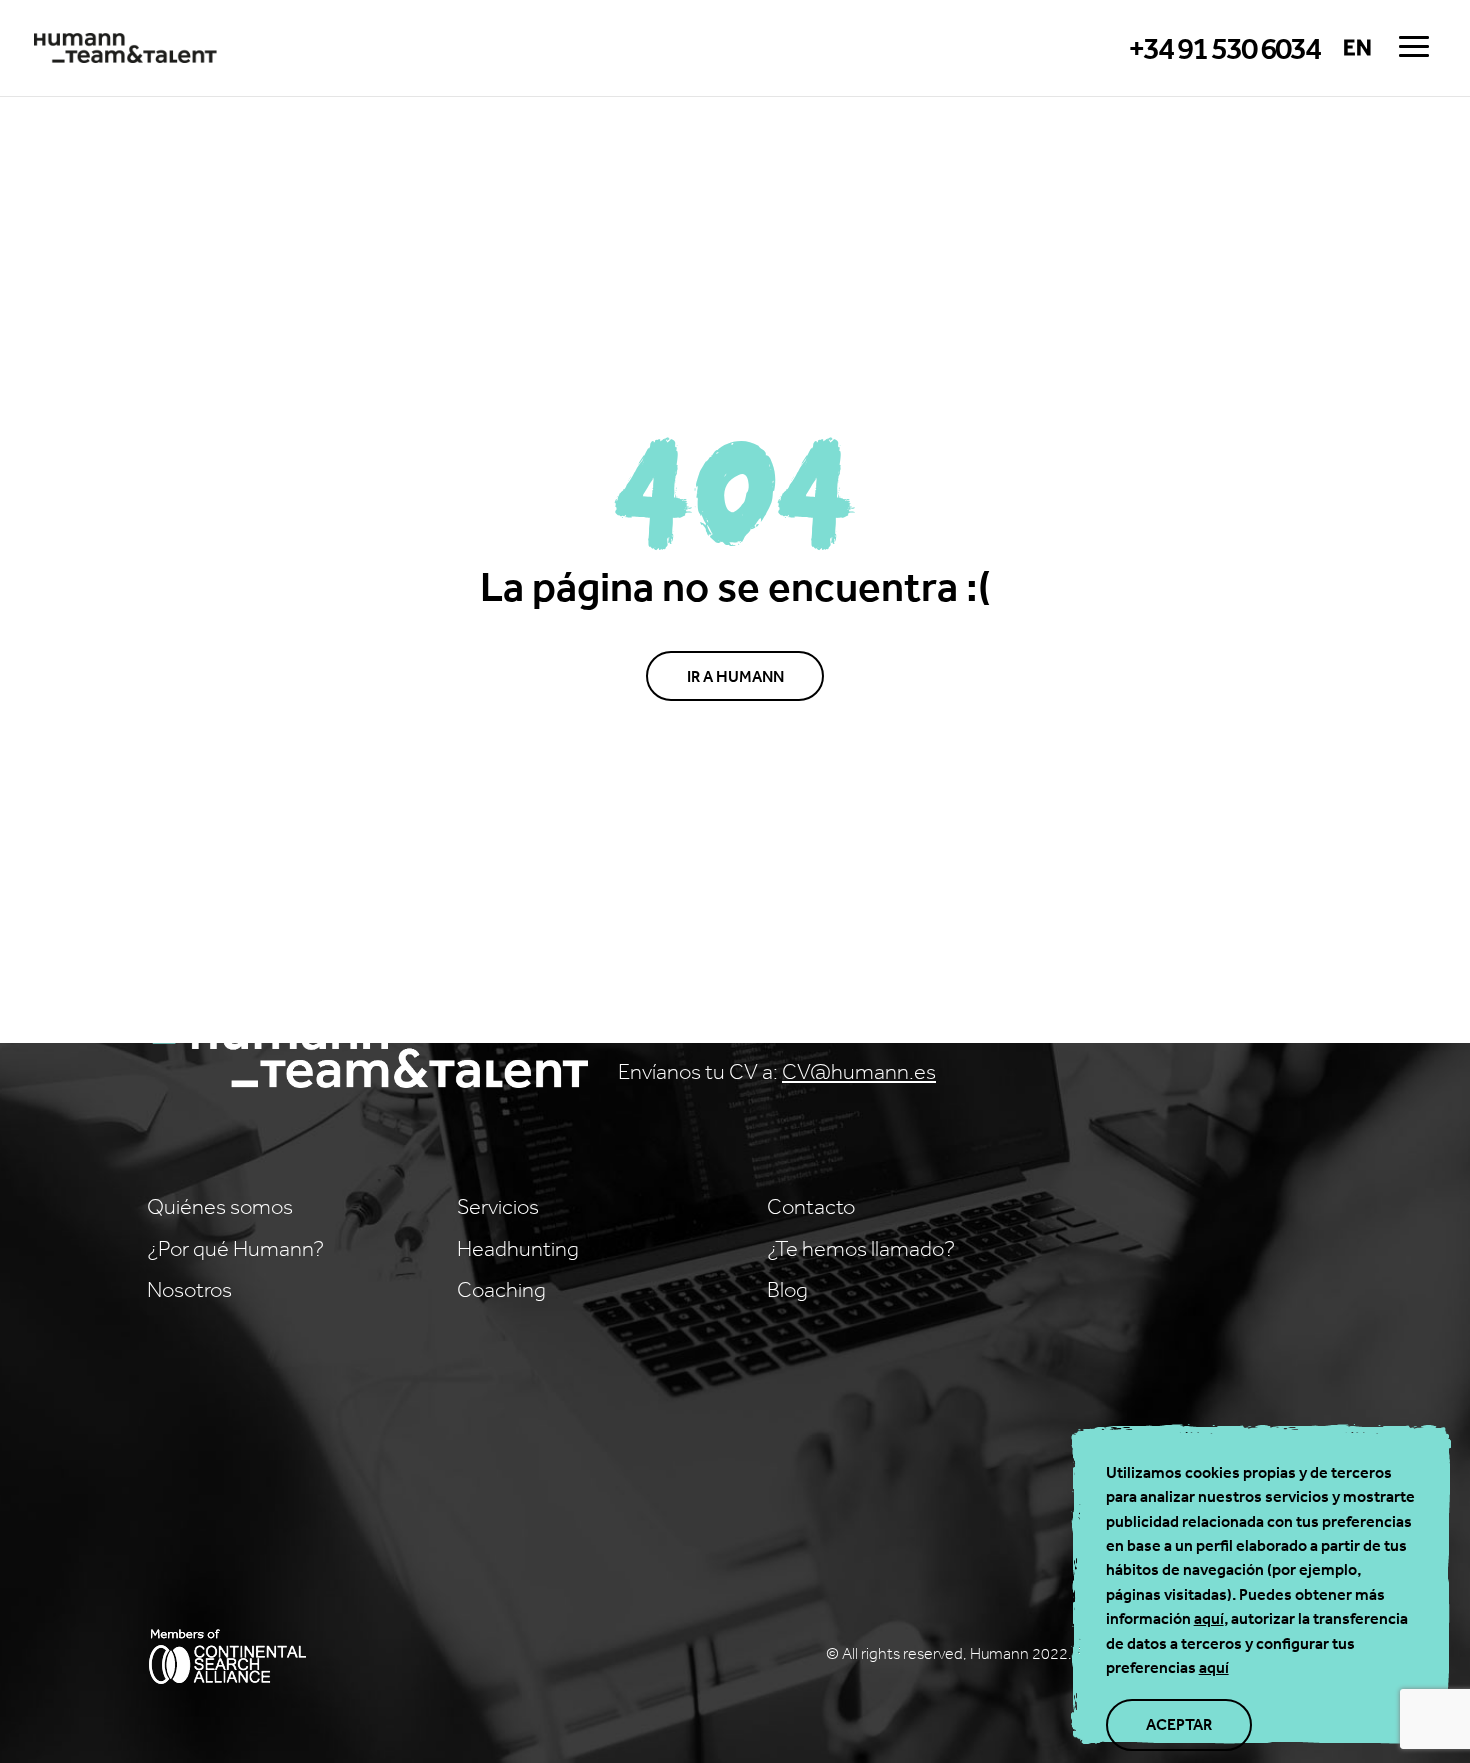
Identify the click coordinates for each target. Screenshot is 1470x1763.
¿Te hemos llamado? (861, 1248)
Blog (787, 1289)
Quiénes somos (220, 1206)
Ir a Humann (735, 676)
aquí (1209, 1618)
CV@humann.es (859, 1071)
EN (1357, 48)
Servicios (498, 1206)
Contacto (811, 1206)
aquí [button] (1214, 1667)
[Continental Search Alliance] (227, 1660)
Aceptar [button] (1179, 1724)
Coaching (501, 1289)
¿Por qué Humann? (235, 1248)
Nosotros (189, 1289)
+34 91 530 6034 (1224, 48)
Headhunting (518, 1248)
